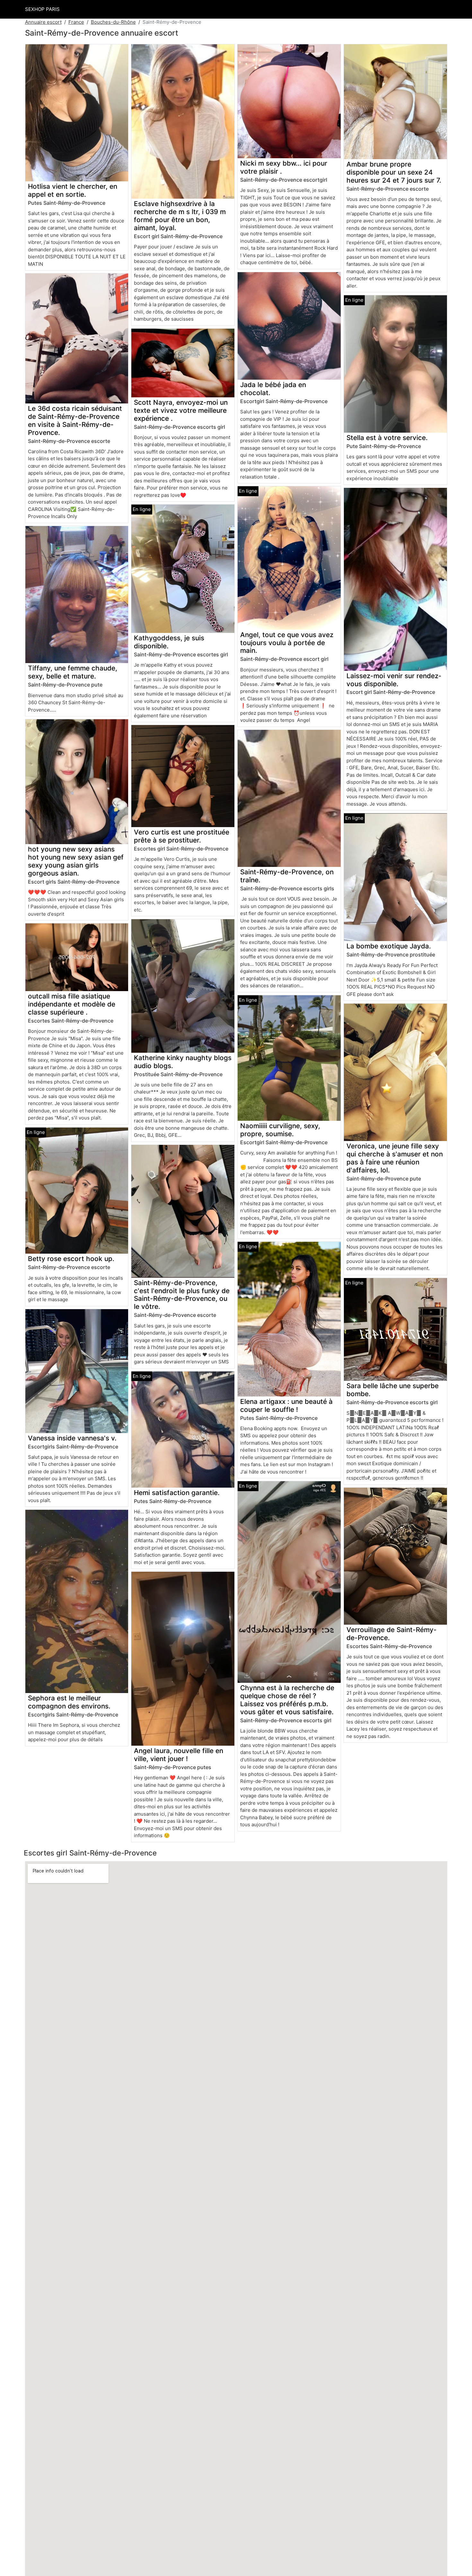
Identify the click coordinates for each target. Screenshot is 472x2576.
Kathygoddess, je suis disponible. (169, 642)
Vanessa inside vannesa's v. (72, 1438)
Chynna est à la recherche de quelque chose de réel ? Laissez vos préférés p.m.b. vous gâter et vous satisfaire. (287, 1700)
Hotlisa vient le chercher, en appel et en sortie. (73, 190)
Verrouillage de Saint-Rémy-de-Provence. (392, 1634)
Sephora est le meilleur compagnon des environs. (69, 1702)
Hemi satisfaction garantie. (177, 1493)
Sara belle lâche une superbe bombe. (393, 1390)
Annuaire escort (43, 22)
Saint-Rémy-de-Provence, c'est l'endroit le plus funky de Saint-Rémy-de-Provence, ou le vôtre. (182, 1295)
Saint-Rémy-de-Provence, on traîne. (287, 876)
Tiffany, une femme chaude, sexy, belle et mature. (73, 672)
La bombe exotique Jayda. (389, 946)
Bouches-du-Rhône (113, 22)
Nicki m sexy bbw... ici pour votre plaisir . (284, 167)
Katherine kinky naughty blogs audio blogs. (183, 1062)
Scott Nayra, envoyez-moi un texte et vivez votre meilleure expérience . (181, 410)
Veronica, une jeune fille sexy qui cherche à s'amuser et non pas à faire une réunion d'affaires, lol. (395, 1158)
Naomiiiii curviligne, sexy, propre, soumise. (280, 1130)
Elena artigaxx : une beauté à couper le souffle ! (286, 1405)
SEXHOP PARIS (42, 9)
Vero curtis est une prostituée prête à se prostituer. (182, 836)
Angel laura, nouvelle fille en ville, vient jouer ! (179, 1755)
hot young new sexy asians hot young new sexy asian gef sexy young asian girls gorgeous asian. (76, 861)
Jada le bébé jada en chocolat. (273, 389)
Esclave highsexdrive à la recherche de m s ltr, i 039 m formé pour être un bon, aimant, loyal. (180, 216)
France (76, 22)
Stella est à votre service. (387, 438)
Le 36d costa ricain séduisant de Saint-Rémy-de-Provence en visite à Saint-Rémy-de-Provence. (75, 420)
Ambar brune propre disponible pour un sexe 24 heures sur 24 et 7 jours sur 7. (394, 172)
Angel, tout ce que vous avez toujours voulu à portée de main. (287, 643)
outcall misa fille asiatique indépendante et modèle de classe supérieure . (72, 1004)
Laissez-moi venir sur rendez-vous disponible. (394, 680)
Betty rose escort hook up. (71, 1259)
